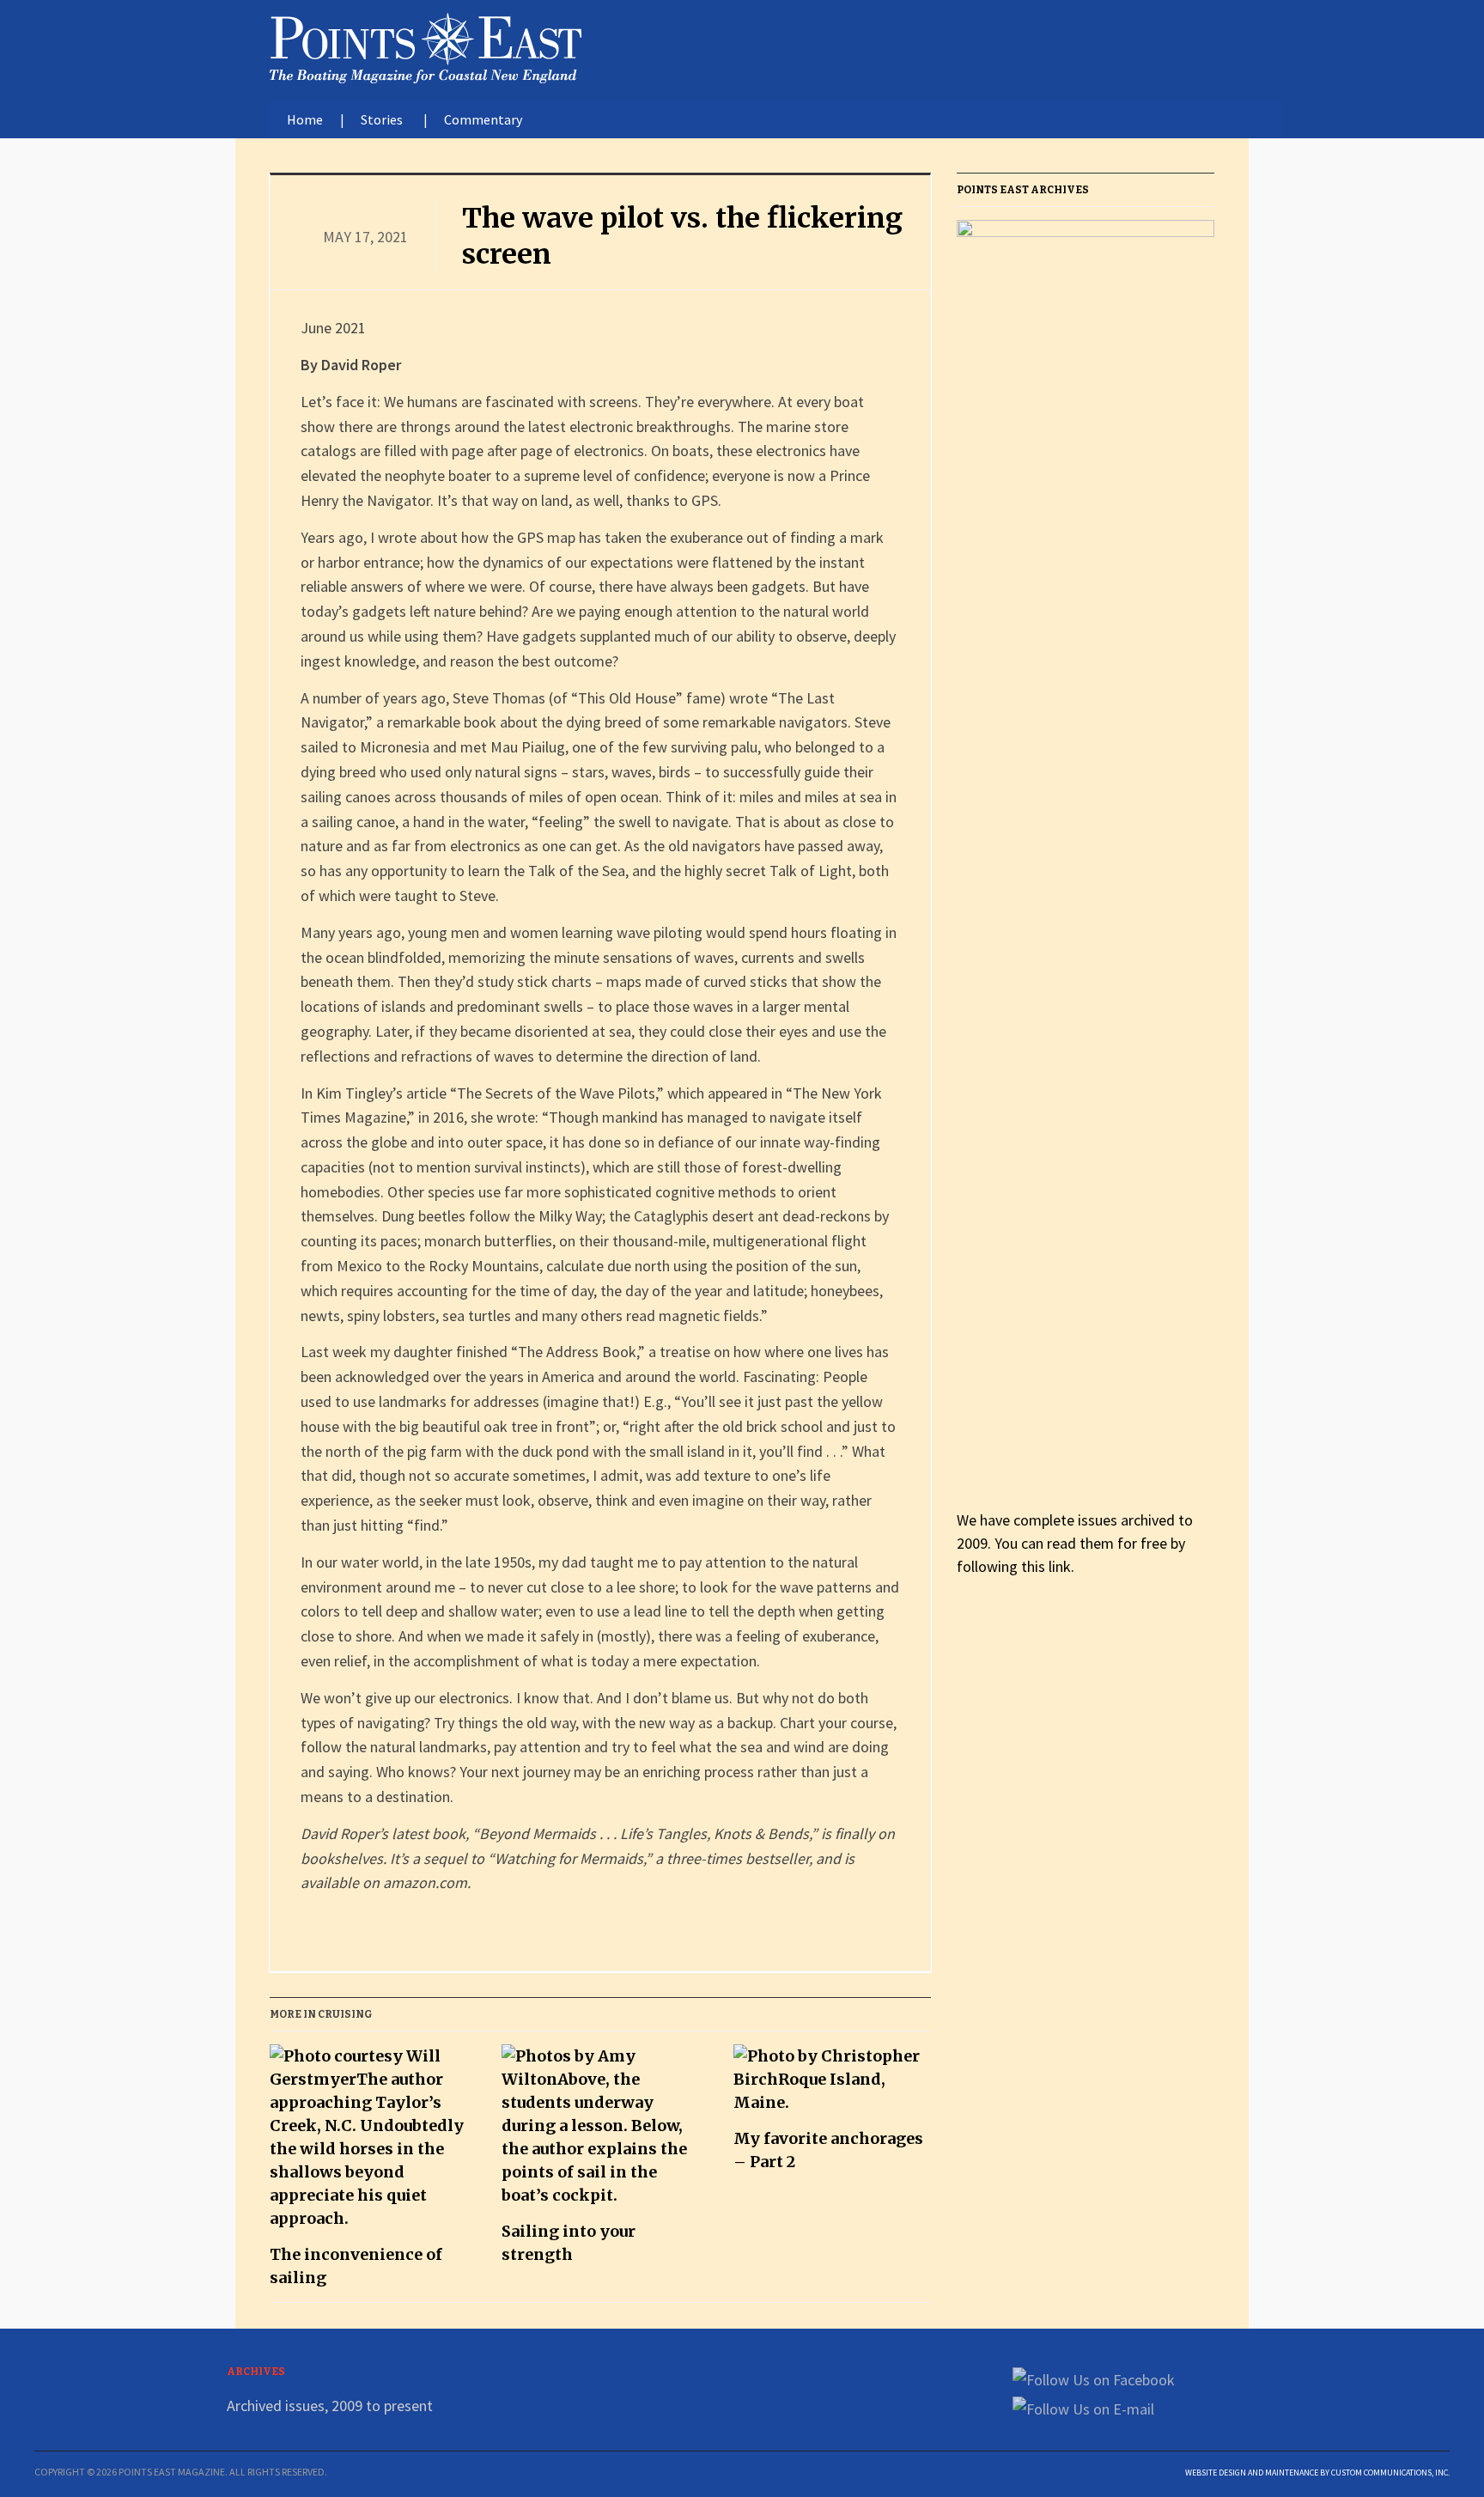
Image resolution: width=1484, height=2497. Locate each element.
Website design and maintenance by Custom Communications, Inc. (1317, 2473)
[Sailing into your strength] (600, 2132)
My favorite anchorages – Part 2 (828, 2150)
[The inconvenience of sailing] (368, 2144)
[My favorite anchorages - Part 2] (832, 2086)
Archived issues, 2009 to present (330, 2406)
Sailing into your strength (569, 2243)
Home (305, 119)
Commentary (483, 119)
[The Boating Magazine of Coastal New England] (426, 45)
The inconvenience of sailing (356, 2266)
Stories (382, 119)
